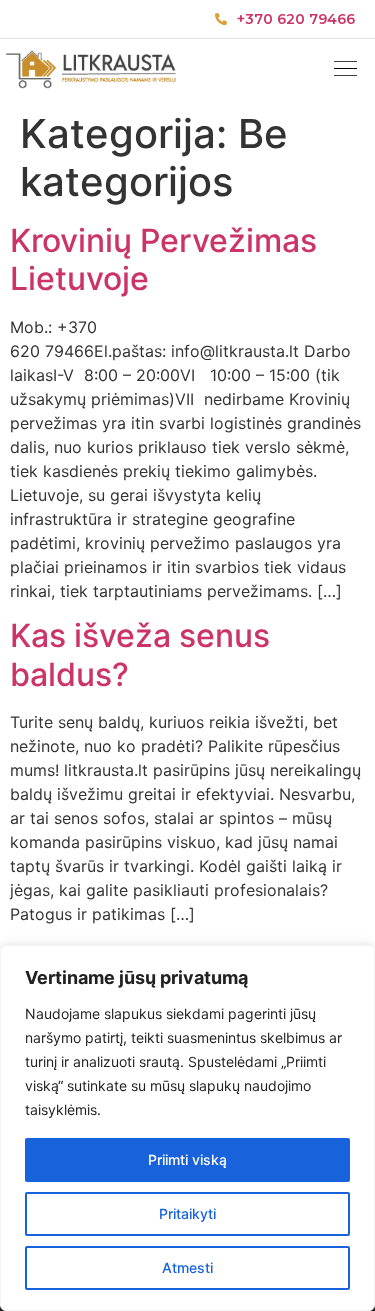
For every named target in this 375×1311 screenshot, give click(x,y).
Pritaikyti (187, 1213)
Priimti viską (187, 1159)
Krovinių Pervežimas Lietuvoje (163, 259)
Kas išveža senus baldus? (140, 654)
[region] (187, 1128)
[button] (345, 70)
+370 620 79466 (296, 19)
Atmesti (187, 1267)
